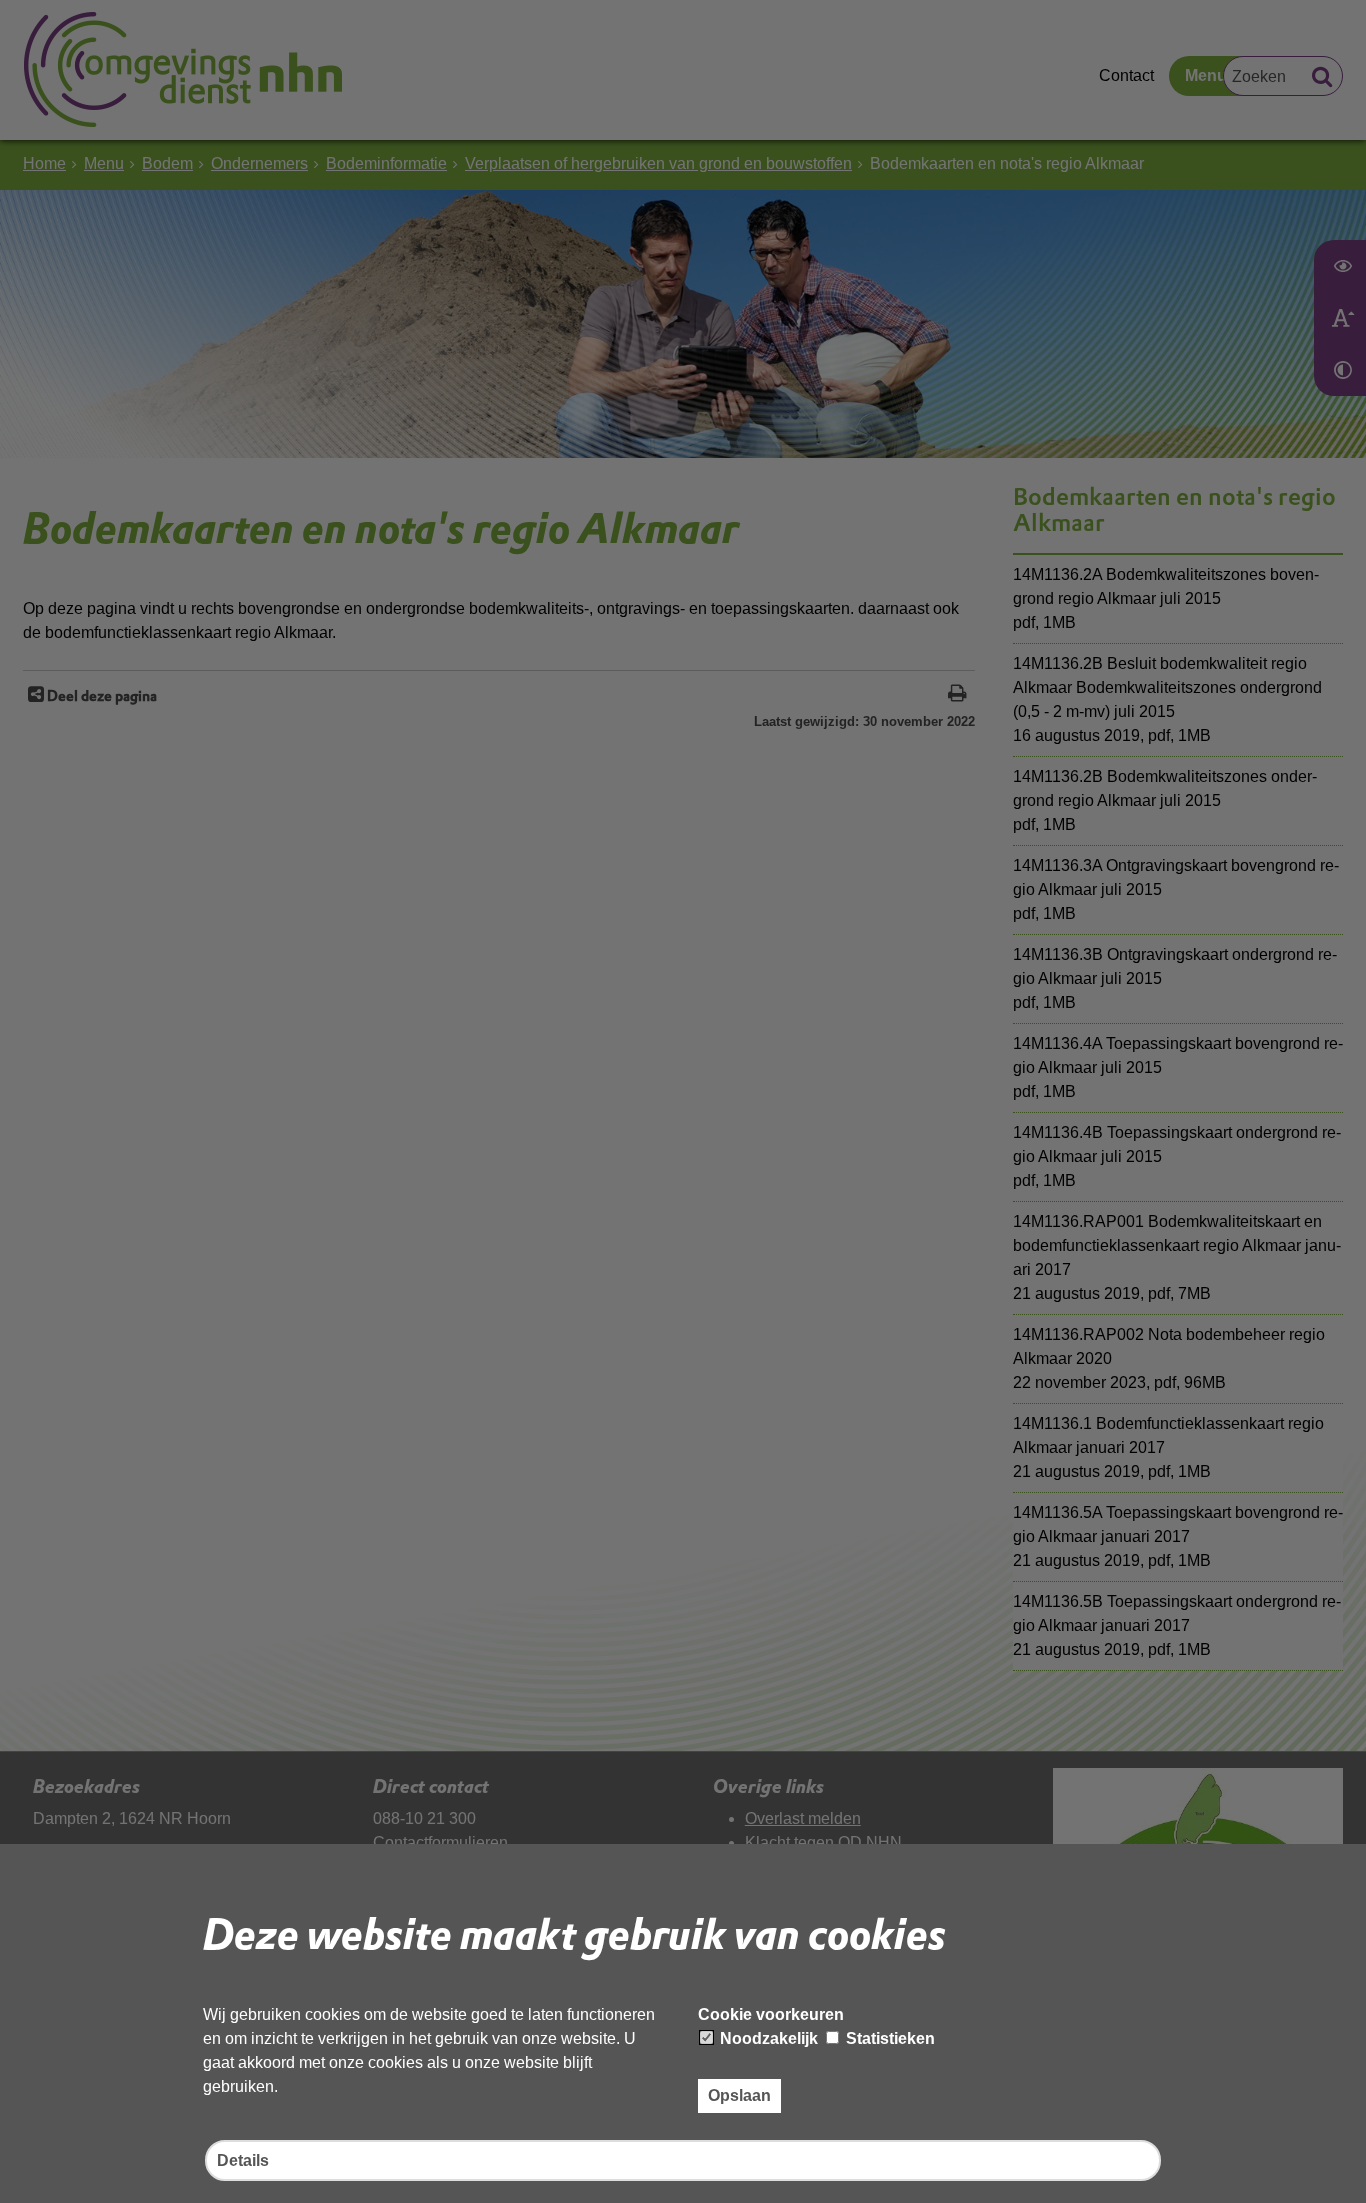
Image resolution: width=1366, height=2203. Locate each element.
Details (243, 2160)
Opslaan (739, 2095)
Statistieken (888, 2038)
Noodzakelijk (767, 2038)
